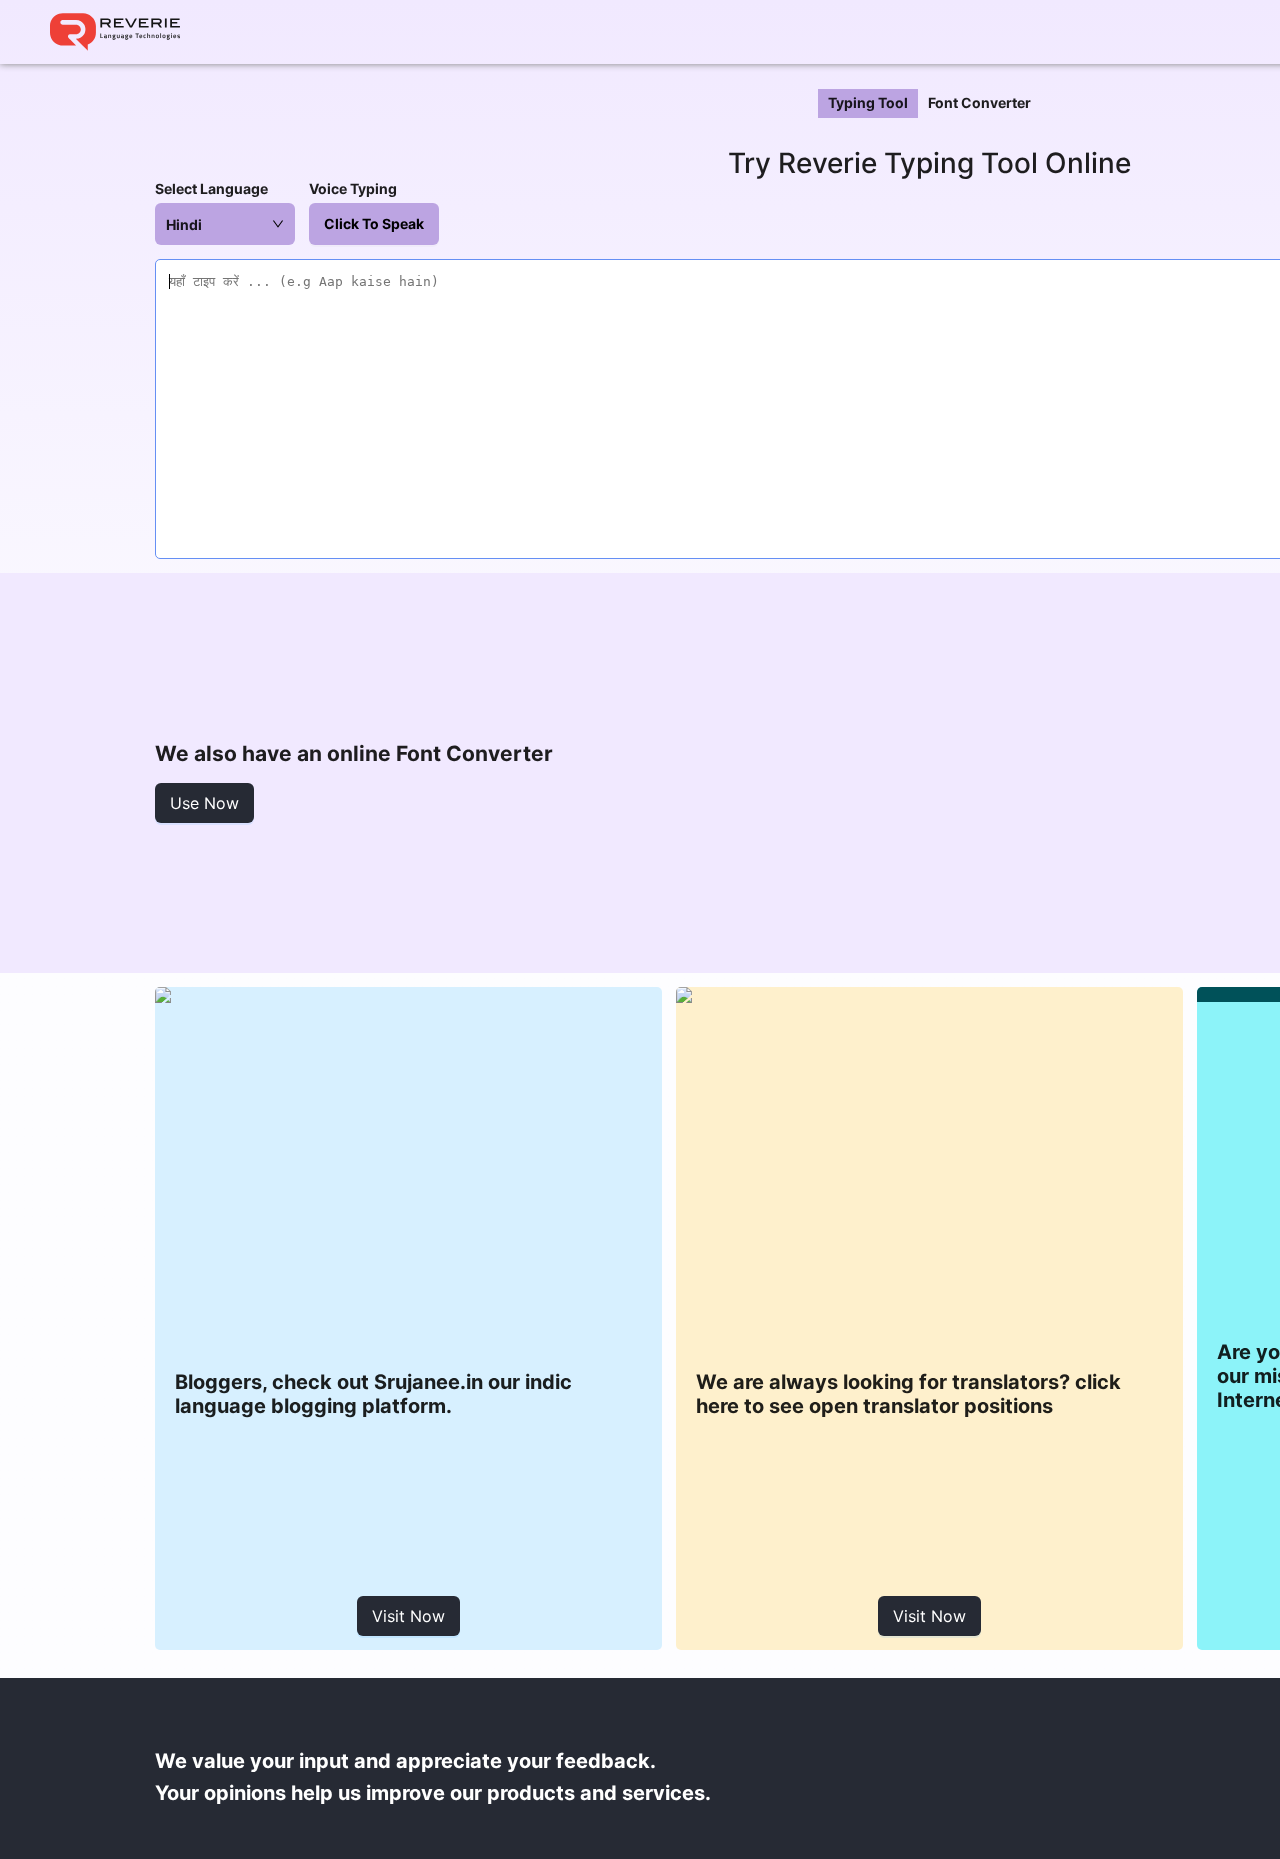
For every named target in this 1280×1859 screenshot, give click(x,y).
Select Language (211, 188)
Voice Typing (353, 188)
